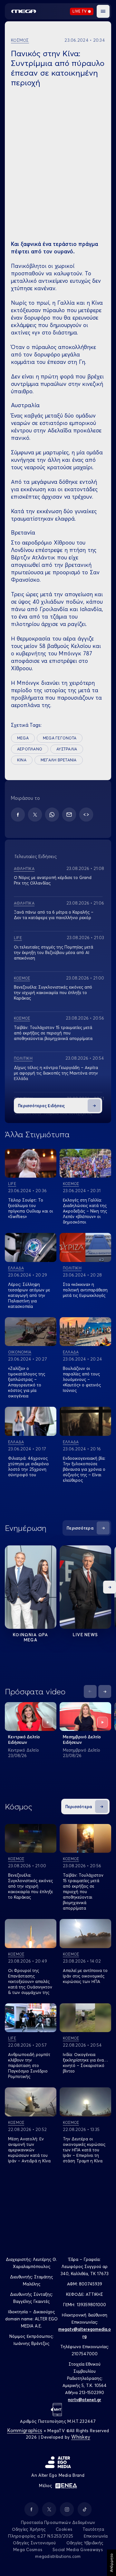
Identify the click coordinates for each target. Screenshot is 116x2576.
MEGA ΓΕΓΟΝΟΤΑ (60, 738)
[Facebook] (18, 815)
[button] (103, 11)
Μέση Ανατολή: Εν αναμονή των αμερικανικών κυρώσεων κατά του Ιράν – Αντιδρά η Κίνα (29, 2150)
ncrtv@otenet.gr (85, 2400)
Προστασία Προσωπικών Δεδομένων (58, 2522)
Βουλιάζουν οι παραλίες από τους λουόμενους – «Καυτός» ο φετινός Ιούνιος (82, 1379)
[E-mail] (69, 815)
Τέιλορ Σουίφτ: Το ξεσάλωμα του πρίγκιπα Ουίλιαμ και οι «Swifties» (30, 1208)
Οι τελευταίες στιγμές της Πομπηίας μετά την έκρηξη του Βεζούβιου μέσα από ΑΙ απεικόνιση (53, 952)
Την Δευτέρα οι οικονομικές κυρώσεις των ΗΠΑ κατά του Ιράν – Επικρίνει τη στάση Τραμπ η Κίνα (84, 2150)
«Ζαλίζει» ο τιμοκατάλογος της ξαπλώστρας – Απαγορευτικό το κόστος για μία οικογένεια (27, 1382)
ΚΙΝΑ (22, 760)
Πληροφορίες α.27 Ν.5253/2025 (41, 2536)
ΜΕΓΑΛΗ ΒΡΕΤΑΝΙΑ (59, 760)
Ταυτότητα (93, 2529)
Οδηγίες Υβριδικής (85, 2543)
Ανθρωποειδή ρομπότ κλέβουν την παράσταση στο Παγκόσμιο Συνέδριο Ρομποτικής (29, 2065)
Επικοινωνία (96, 2536)
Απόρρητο (111, 2563)
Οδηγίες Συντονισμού (34, 2543)
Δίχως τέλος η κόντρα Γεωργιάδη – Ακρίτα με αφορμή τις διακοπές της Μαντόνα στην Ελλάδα (56, 1073)
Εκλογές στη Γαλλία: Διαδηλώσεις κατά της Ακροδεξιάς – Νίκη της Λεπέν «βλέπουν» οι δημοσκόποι (85, 1211)
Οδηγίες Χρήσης (29, 2529)
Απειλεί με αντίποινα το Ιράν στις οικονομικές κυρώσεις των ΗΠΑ (85, 1976)
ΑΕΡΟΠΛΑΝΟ (30, 749)
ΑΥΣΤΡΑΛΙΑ (67, 749)
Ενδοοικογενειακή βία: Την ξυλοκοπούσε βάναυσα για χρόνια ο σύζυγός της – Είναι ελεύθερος (84, 1469)
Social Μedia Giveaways (78, 2549)
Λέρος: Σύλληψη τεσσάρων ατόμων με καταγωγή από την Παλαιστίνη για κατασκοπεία (29, 1295)
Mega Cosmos (28, 2549)
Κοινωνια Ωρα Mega (31, 1637)
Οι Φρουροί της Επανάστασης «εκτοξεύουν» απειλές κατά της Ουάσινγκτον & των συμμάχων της (30, 1981)
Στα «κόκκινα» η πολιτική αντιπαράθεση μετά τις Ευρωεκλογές (85, 1290)
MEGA (23, 738)
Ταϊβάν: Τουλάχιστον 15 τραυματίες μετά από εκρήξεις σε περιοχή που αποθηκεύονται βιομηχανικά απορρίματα (53, 1033)
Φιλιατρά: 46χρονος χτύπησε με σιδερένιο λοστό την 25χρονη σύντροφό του (29, 1466)
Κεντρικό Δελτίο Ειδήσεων (24, 1739)
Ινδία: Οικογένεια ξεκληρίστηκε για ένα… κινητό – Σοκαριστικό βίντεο (85, 2063)
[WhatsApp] (52, 815)
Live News (86, 1635)
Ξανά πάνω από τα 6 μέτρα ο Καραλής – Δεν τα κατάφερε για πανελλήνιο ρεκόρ (54, 915)
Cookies (64, 2529)
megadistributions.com (58, 2556)
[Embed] (86, 815)
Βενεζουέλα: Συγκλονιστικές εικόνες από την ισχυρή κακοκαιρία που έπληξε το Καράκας (53, 992)
